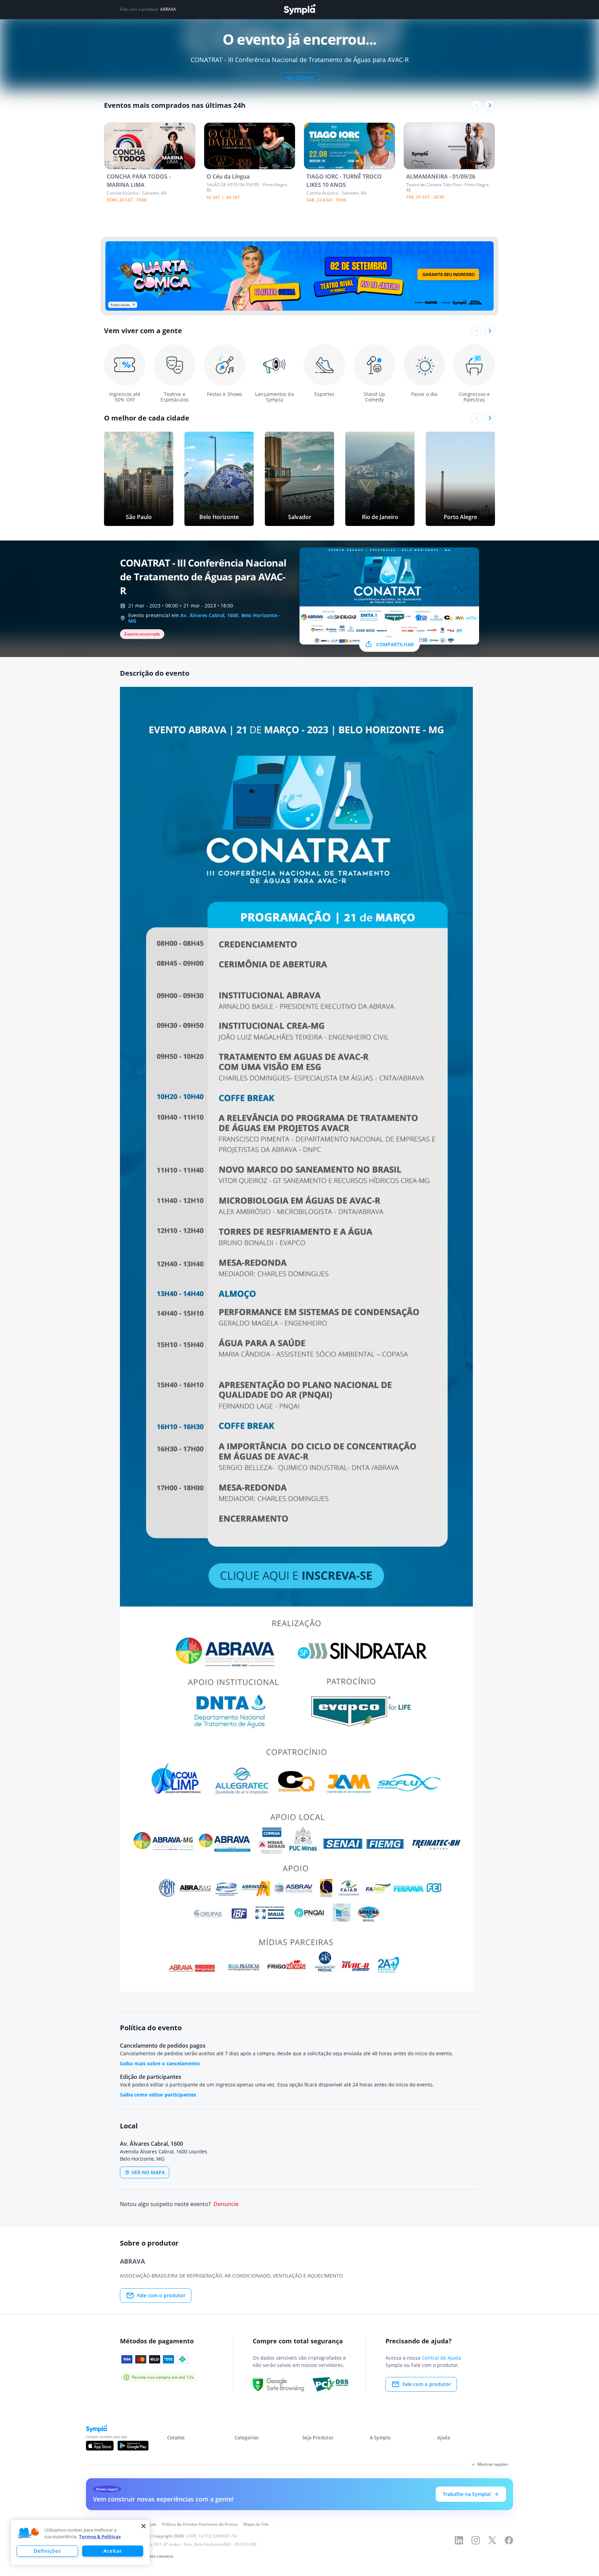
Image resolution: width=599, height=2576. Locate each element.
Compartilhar (395, 644)
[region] (80, 2542)
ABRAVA (168, 9)
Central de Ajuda (441, 2358)
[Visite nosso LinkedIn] (459, 2540)
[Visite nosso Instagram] (476, 2540)
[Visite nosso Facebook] (509, 2540)
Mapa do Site (256, 2524)
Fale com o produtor (161, 2295)
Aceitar (112, 2551)
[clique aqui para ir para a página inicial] (299, 10)
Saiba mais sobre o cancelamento (160, 2063)
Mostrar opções (493, 2464)
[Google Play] (133, 2446)
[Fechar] (144, 2526)
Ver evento (300, 78)
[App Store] (100, 2446)
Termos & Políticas (100, 2536)
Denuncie (226, 2204)
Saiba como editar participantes (158, 2095)
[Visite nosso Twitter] (492, 2540)
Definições (47, 2551)
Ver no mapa (148, 2172)
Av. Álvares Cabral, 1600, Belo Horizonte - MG (204, 618)
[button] (29, 2533)
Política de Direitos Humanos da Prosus (200, 2524)
